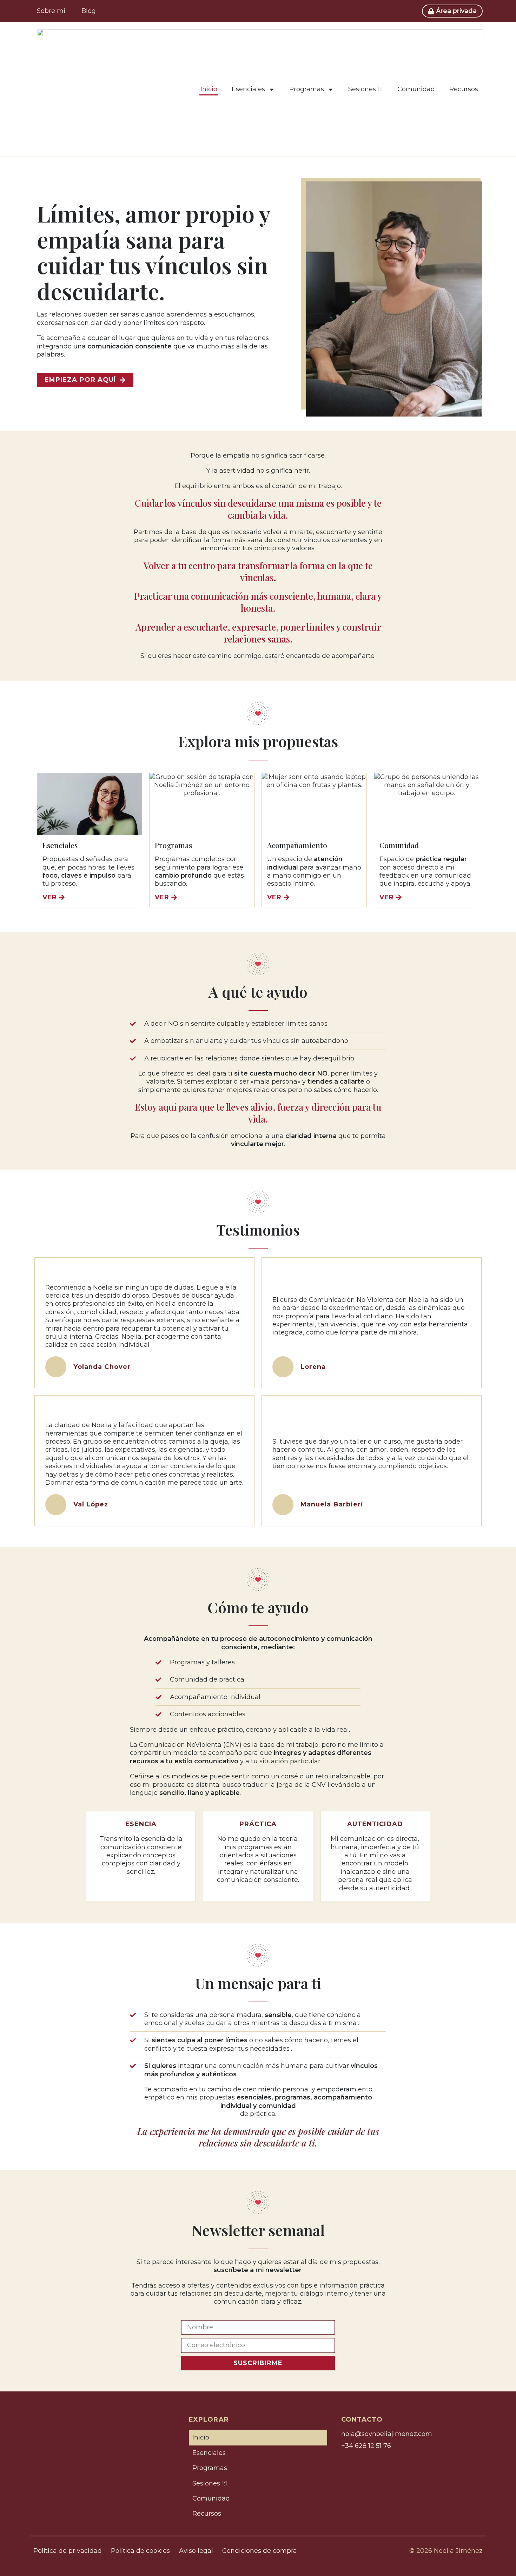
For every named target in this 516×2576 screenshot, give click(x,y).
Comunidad (416, 89)
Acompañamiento (297, 845)
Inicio (209, 89)
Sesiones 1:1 (366, 89)
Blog (89, 11)
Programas (307, 89)
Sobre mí (51, 11)
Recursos (464, 89)
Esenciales (248, 89)
